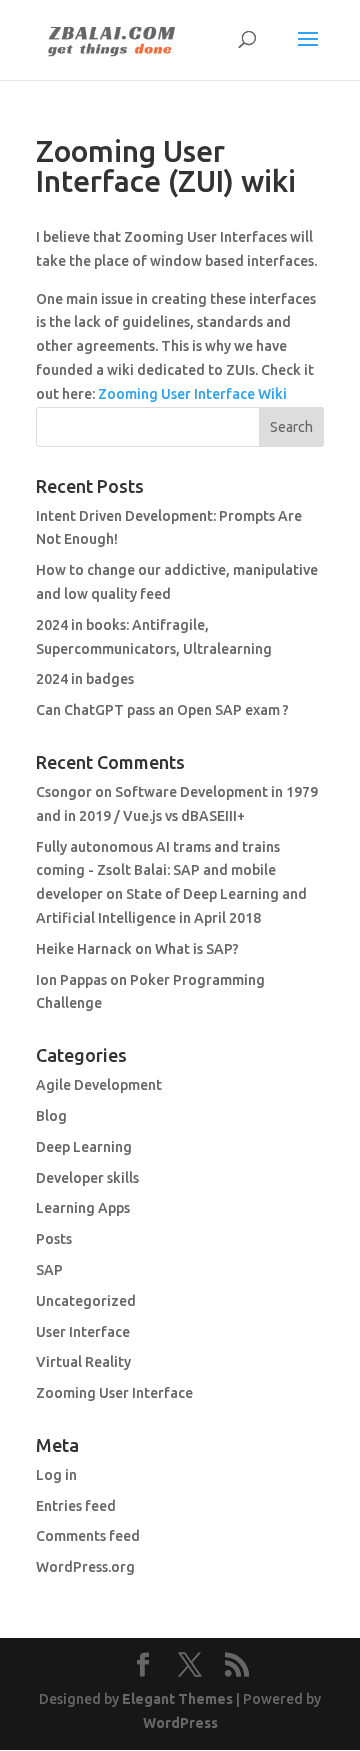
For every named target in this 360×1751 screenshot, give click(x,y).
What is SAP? (197, 949)
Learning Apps (83, 1208)
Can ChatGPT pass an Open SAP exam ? (162, 710)
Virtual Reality (83, 1362)
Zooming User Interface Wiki (192, 394)
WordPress (180, 1723)
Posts (54, 1239)
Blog (51, 1116)
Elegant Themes (177, 1699)
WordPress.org (85, 1567)
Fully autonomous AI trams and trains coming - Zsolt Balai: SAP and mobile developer (158, 871)
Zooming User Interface (114, 1393)
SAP (49, 1270)
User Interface (83, 1332)
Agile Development (99, 1085)
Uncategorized (86, 1301)
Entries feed (76, 1506)
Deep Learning (84, 1147)
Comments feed (88, 1536)
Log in (56, 1475)
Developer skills (87, 1178)
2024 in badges (85, 679)
